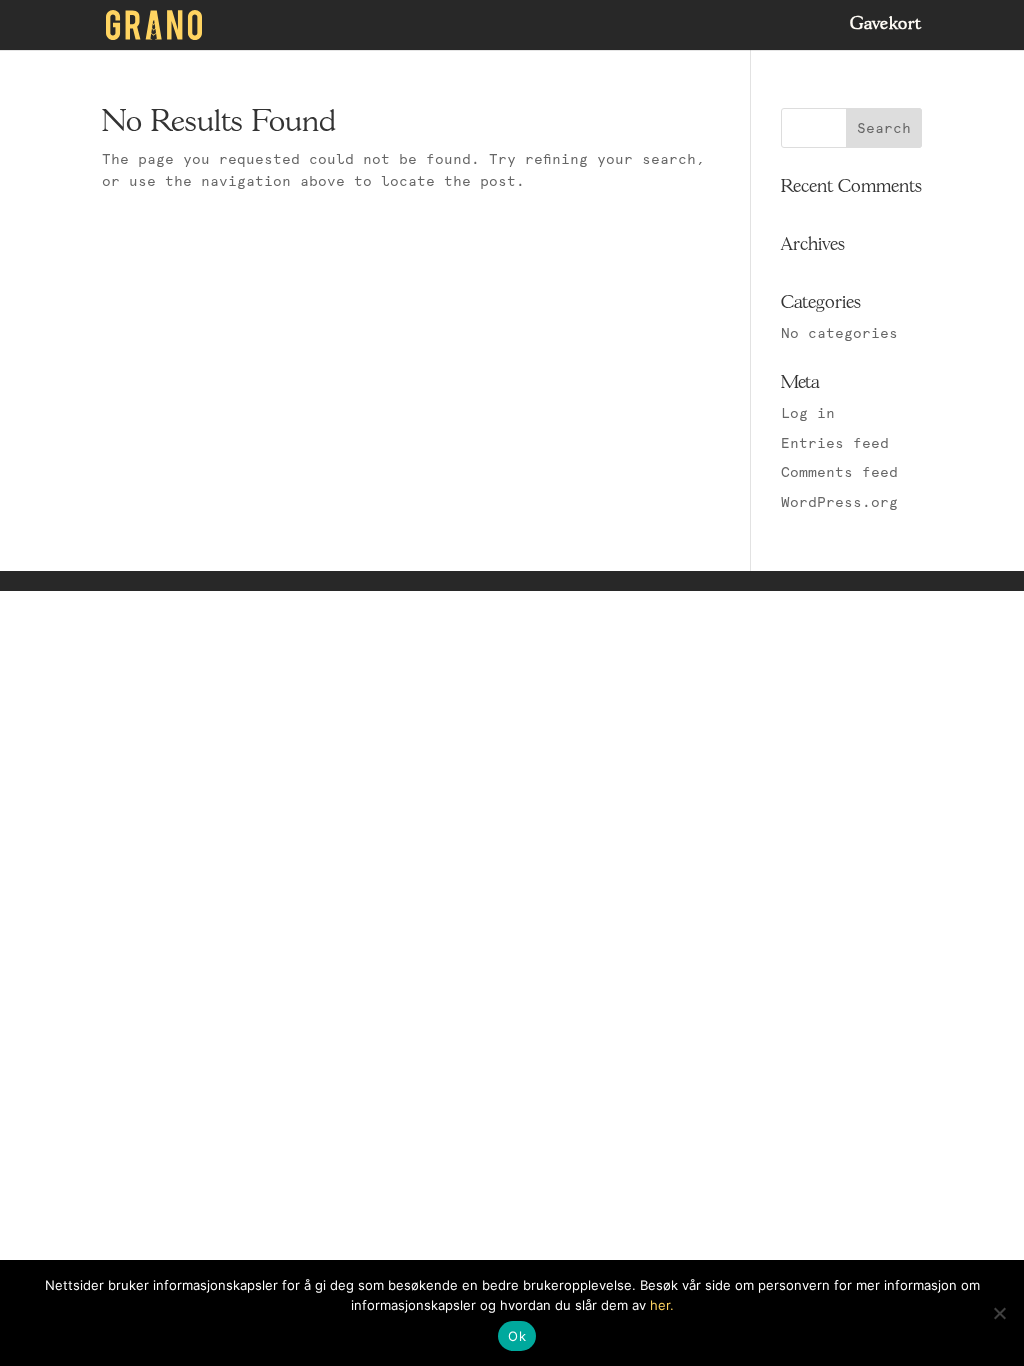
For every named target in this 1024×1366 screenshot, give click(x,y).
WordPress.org (839, 502)
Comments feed (839, 472)
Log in (808, 413)
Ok (517, 1336)
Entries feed (835, 443)
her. (662, 1305)
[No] (999, 1313)
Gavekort (886, 25)
